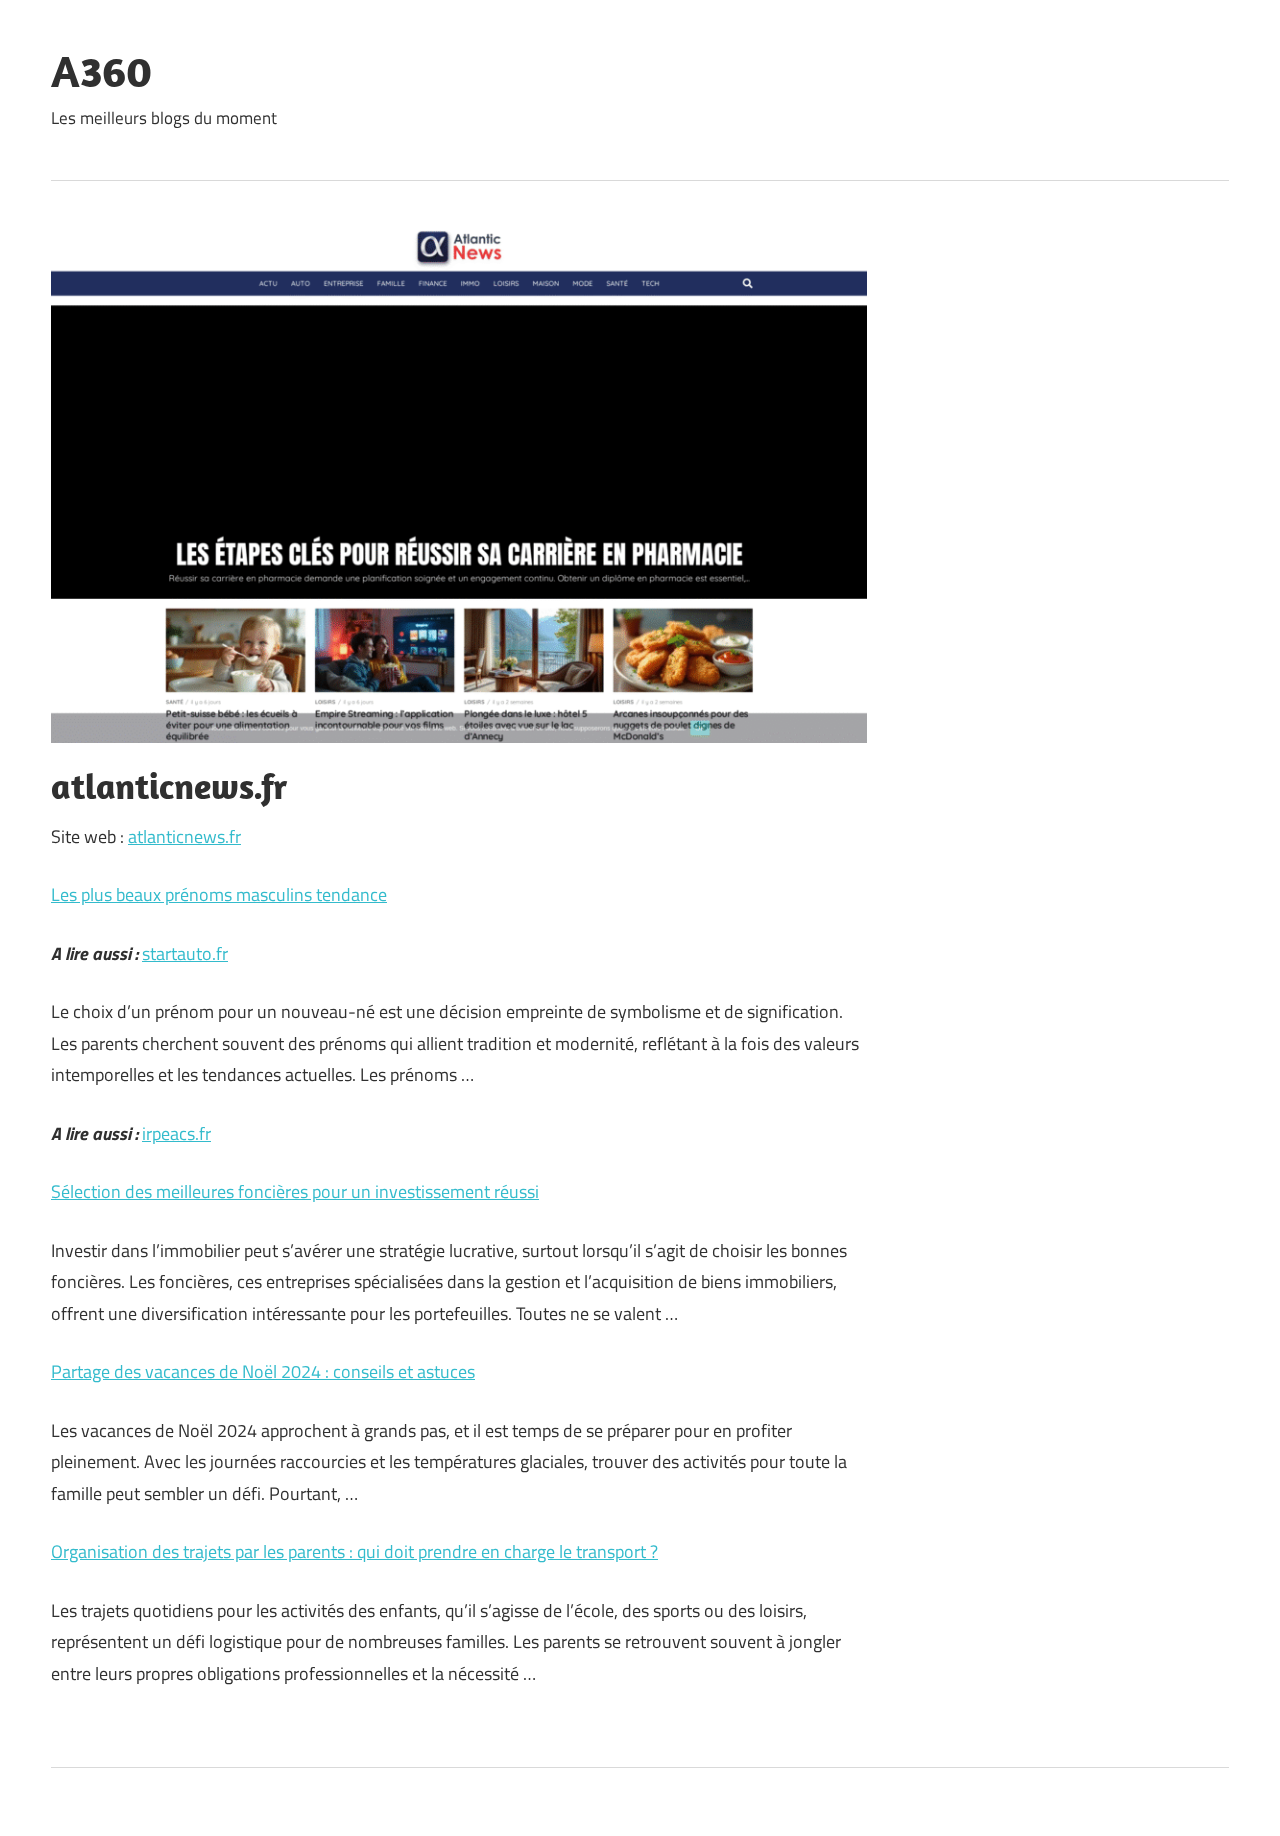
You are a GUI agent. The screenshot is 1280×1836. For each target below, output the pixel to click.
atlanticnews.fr (184, 836)
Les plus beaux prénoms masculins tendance (219, 894)
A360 (101, 71)
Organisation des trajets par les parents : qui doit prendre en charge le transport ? (354, 1551)
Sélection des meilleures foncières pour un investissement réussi (295, 1191)
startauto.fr (185, 953)
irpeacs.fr (176, 1133)
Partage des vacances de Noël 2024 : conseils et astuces (263, 1371)
